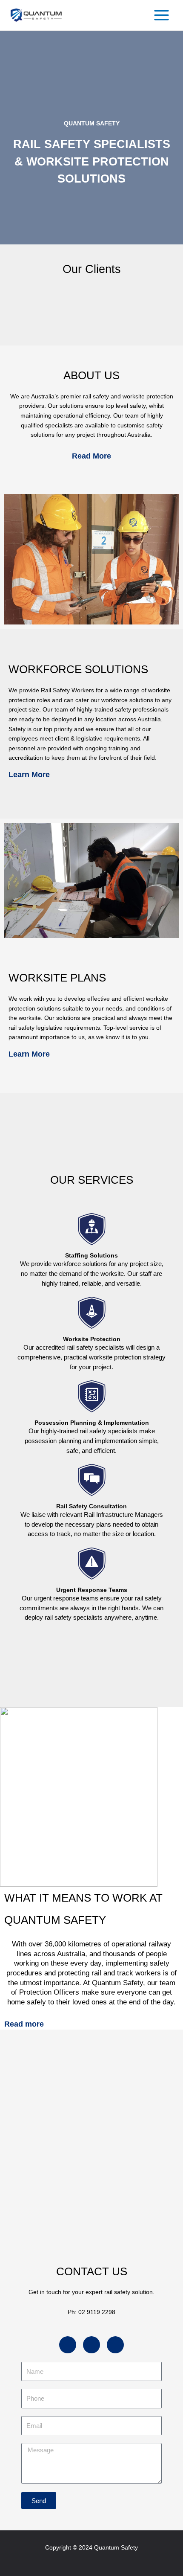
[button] (22, 307)
